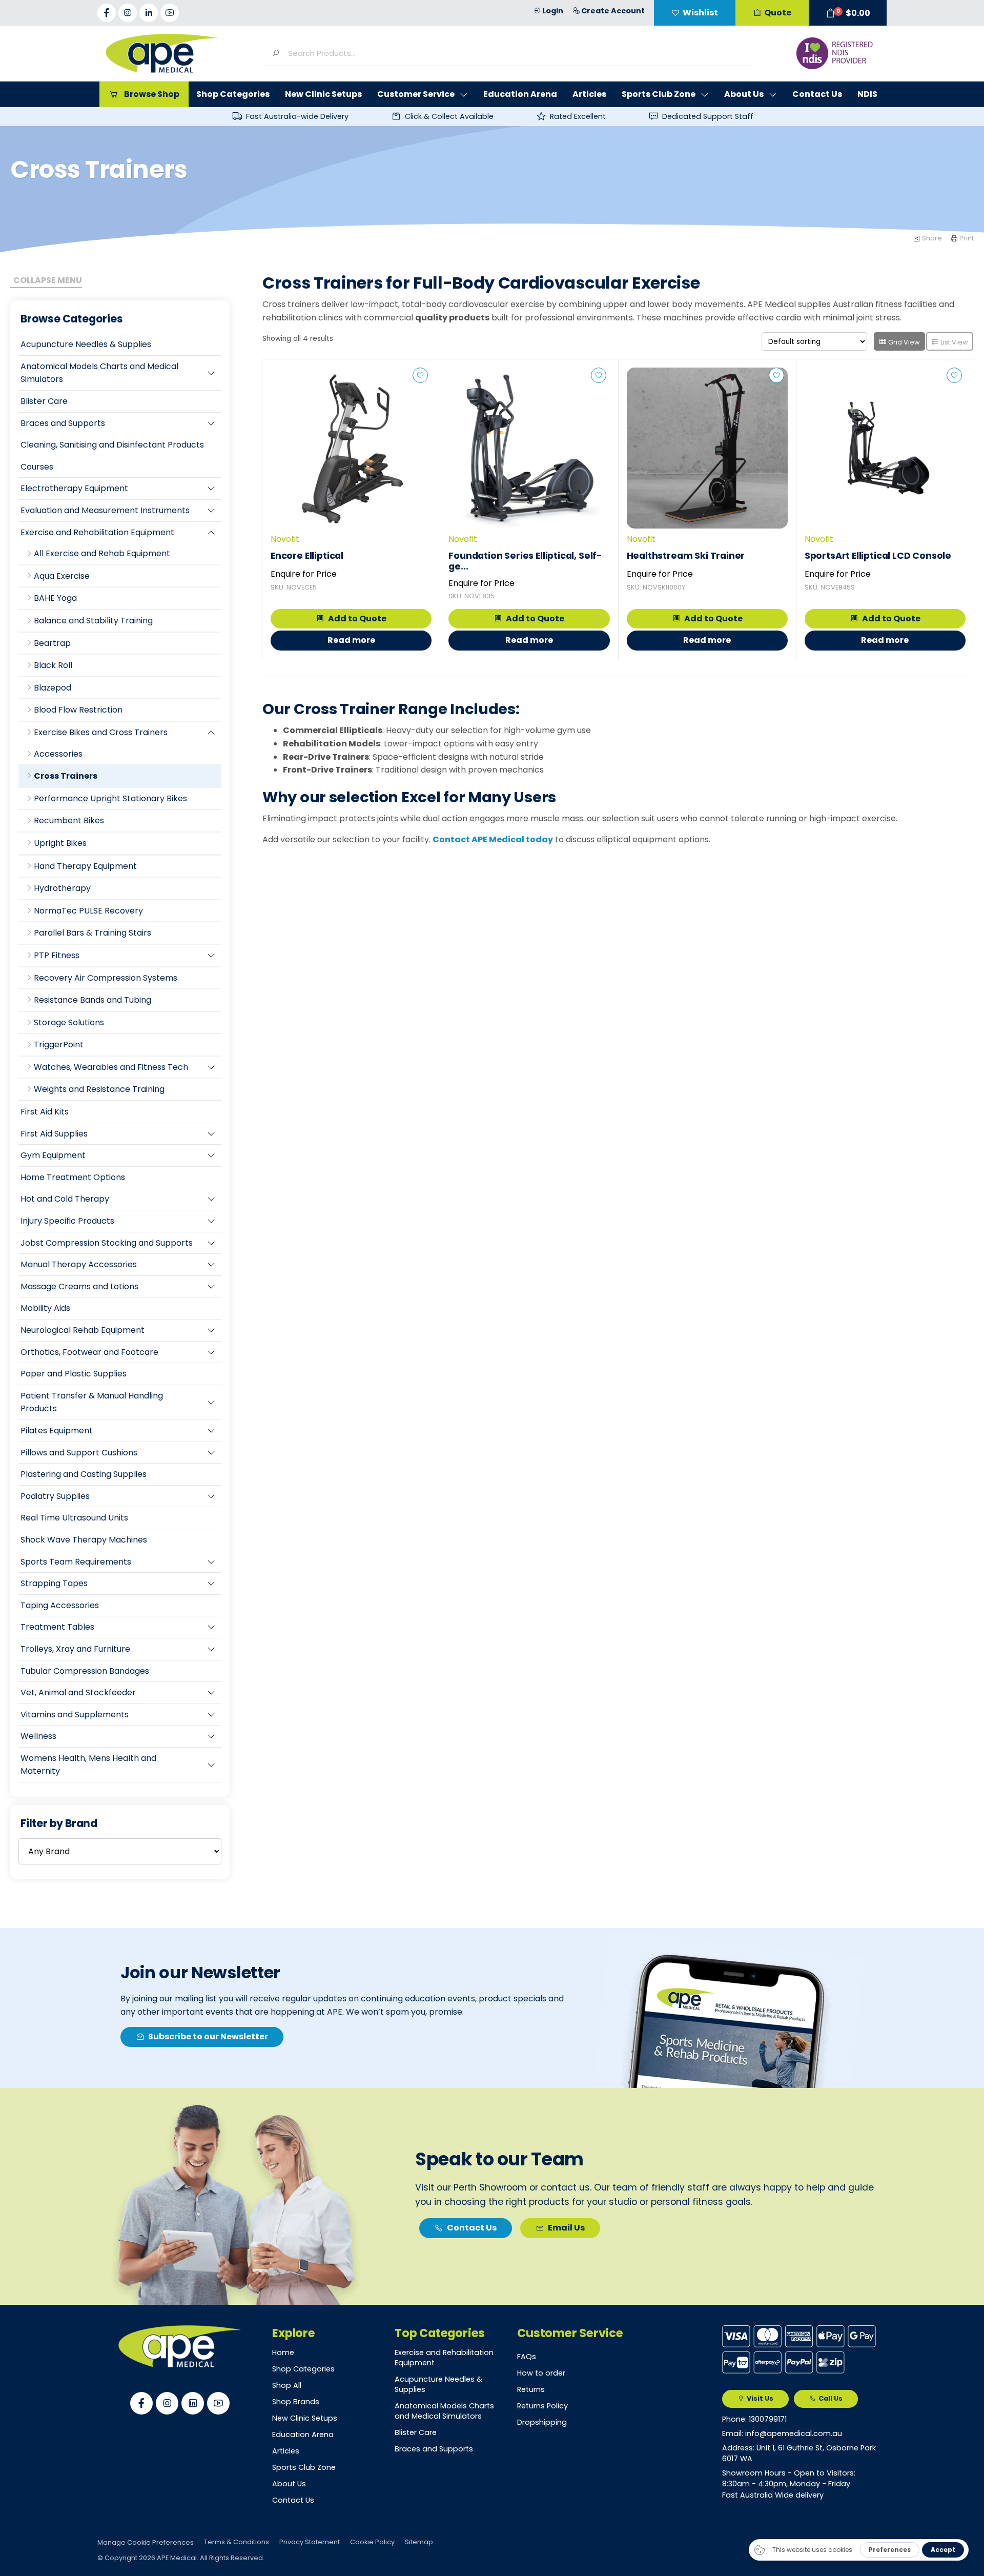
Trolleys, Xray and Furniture (75, 1649)
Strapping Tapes (54, 1583)
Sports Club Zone (304, 2467)
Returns (531, 2389)
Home (283, 2352)
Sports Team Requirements (76, 1562)
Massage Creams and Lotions (79, 1286)
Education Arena (303, 2435)
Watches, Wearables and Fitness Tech (111, 1067)
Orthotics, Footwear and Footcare (89, 1352)
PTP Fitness (57, 955)
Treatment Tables (57, 1627)
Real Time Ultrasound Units (74, 1518)
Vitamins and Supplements (75, 1715)
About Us (289, 2484)
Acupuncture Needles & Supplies (86, 344)
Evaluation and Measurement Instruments (105, 510)
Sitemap (419, 2542)
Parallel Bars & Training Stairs (93, 933)
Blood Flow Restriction (78, 710)
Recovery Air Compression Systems (106, 978)
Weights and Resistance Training (99, 1089)
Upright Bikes (60, 843)
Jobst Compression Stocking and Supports (107, 1243)
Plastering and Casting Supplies (84, 1474)
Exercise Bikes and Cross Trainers (101, 732)
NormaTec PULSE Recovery (88, 911)
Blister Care (44, 401)
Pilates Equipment (57, 1431)
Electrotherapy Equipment (74, 488)
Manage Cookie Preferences (146, 2542)
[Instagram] (128, 13)
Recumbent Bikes (69, 820)
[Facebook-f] (107, 13)
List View (954, 342)
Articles (286, 2451)
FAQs (527, 2357)
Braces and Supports (63, 423)
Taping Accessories (60, 1605)
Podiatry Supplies (55, 1496)
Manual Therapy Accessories (79, 1264)
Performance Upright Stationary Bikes (110, 798)
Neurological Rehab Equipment (83, 1330)
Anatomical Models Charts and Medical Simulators (99, 373)
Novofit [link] (285, 539)
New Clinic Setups (305, 2418)
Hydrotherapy (62, 888)
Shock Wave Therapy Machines (84, 1540)
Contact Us (293, 2500)
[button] (848, 13)
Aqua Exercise (62, 576)
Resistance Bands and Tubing (93, 1000)
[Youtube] (170, 13)
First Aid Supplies (54, 1134)
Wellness (38, 1736)
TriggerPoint (59, 1044)
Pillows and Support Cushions (79, 1453)
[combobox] (517, 53)
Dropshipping (542, 2422)
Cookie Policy (372, 2542)
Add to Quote (357, 618)
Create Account (613, 11)
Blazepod (53, 688)
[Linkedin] (193, 2403)
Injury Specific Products (67, 1221)
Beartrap (52, 643)
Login (553, 11)
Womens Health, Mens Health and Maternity (88, 1765)
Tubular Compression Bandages (85, 1671)
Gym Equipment (53, 1155)
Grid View (903, 342)
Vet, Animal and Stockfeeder (78, 1692)
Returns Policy (542, 2406)
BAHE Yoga (55, 598)
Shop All (287, 2385)
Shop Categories (303, 2369)
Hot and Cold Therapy (65, 1199)
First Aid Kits (45, 1112)
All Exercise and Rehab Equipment (102, 553)
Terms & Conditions (237, 2542)
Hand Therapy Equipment (85, 866)
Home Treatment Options (73, 1177)
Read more (351, 640)
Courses (37, 467)
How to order (541, 2373)
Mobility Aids (45, 1308)
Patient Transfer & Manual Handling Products (92, 1402)
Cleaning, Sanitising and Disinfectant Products (112, 445)
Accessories (58, 754)
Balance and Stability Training (93, 621)
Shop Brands (296, 2402)
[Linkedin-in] (149, 13)
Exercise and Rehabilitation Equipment (97, 532)
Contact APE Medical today (493, 839)
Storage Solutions (69, 1022)
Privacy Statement (310, 2542)
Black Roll (53, 665)
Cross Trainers (66, 776)
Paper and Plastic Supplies (74, 1374)
